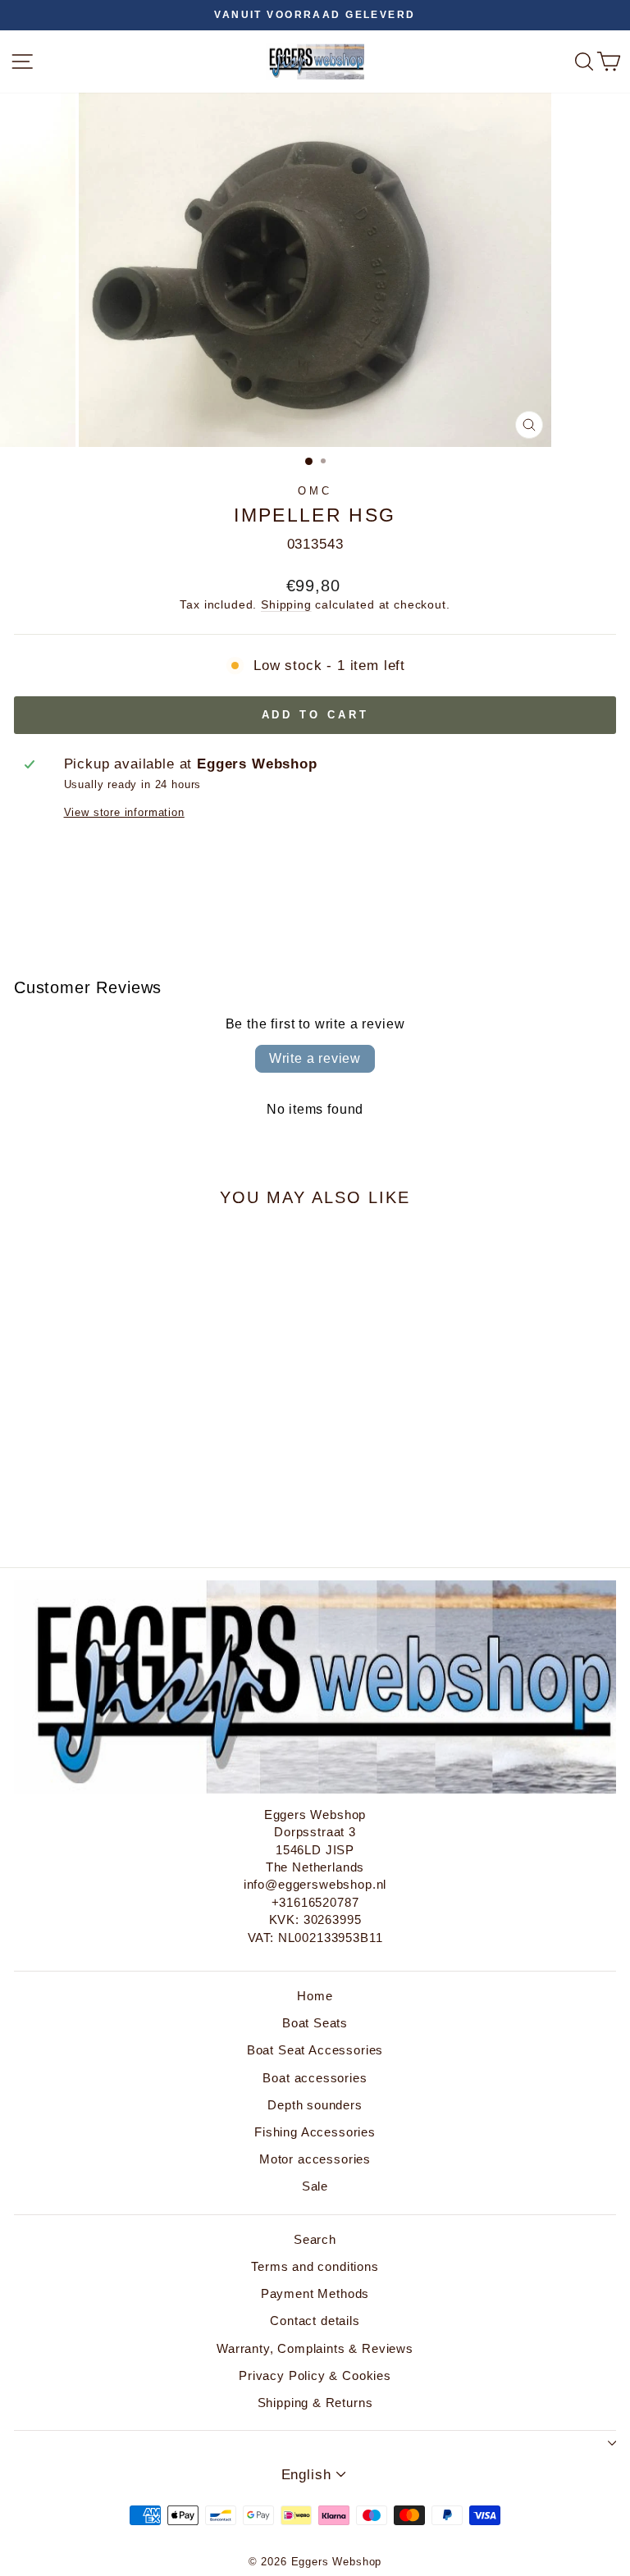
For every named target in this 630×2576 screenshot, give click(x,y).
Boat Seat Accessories (315, 2050)
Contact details (315, 2321)
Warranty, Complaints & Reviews (315, 2348)
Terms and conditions (315, 2266)
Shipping (286, 604)
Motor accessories (315, 2159)
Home (315, 1996)
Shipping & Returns (315, 2403)
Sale (315, 2186)
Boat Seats (315, 2023)
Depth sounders (315, 2105)
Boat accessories (315, 2078)
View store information (124, 812)
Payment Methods (315, 2293)
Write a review (315, 1058)
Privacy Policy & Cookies (315, 2375)
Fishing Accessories (315, 2132)
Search (315, 2239)
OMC (315, 491)
